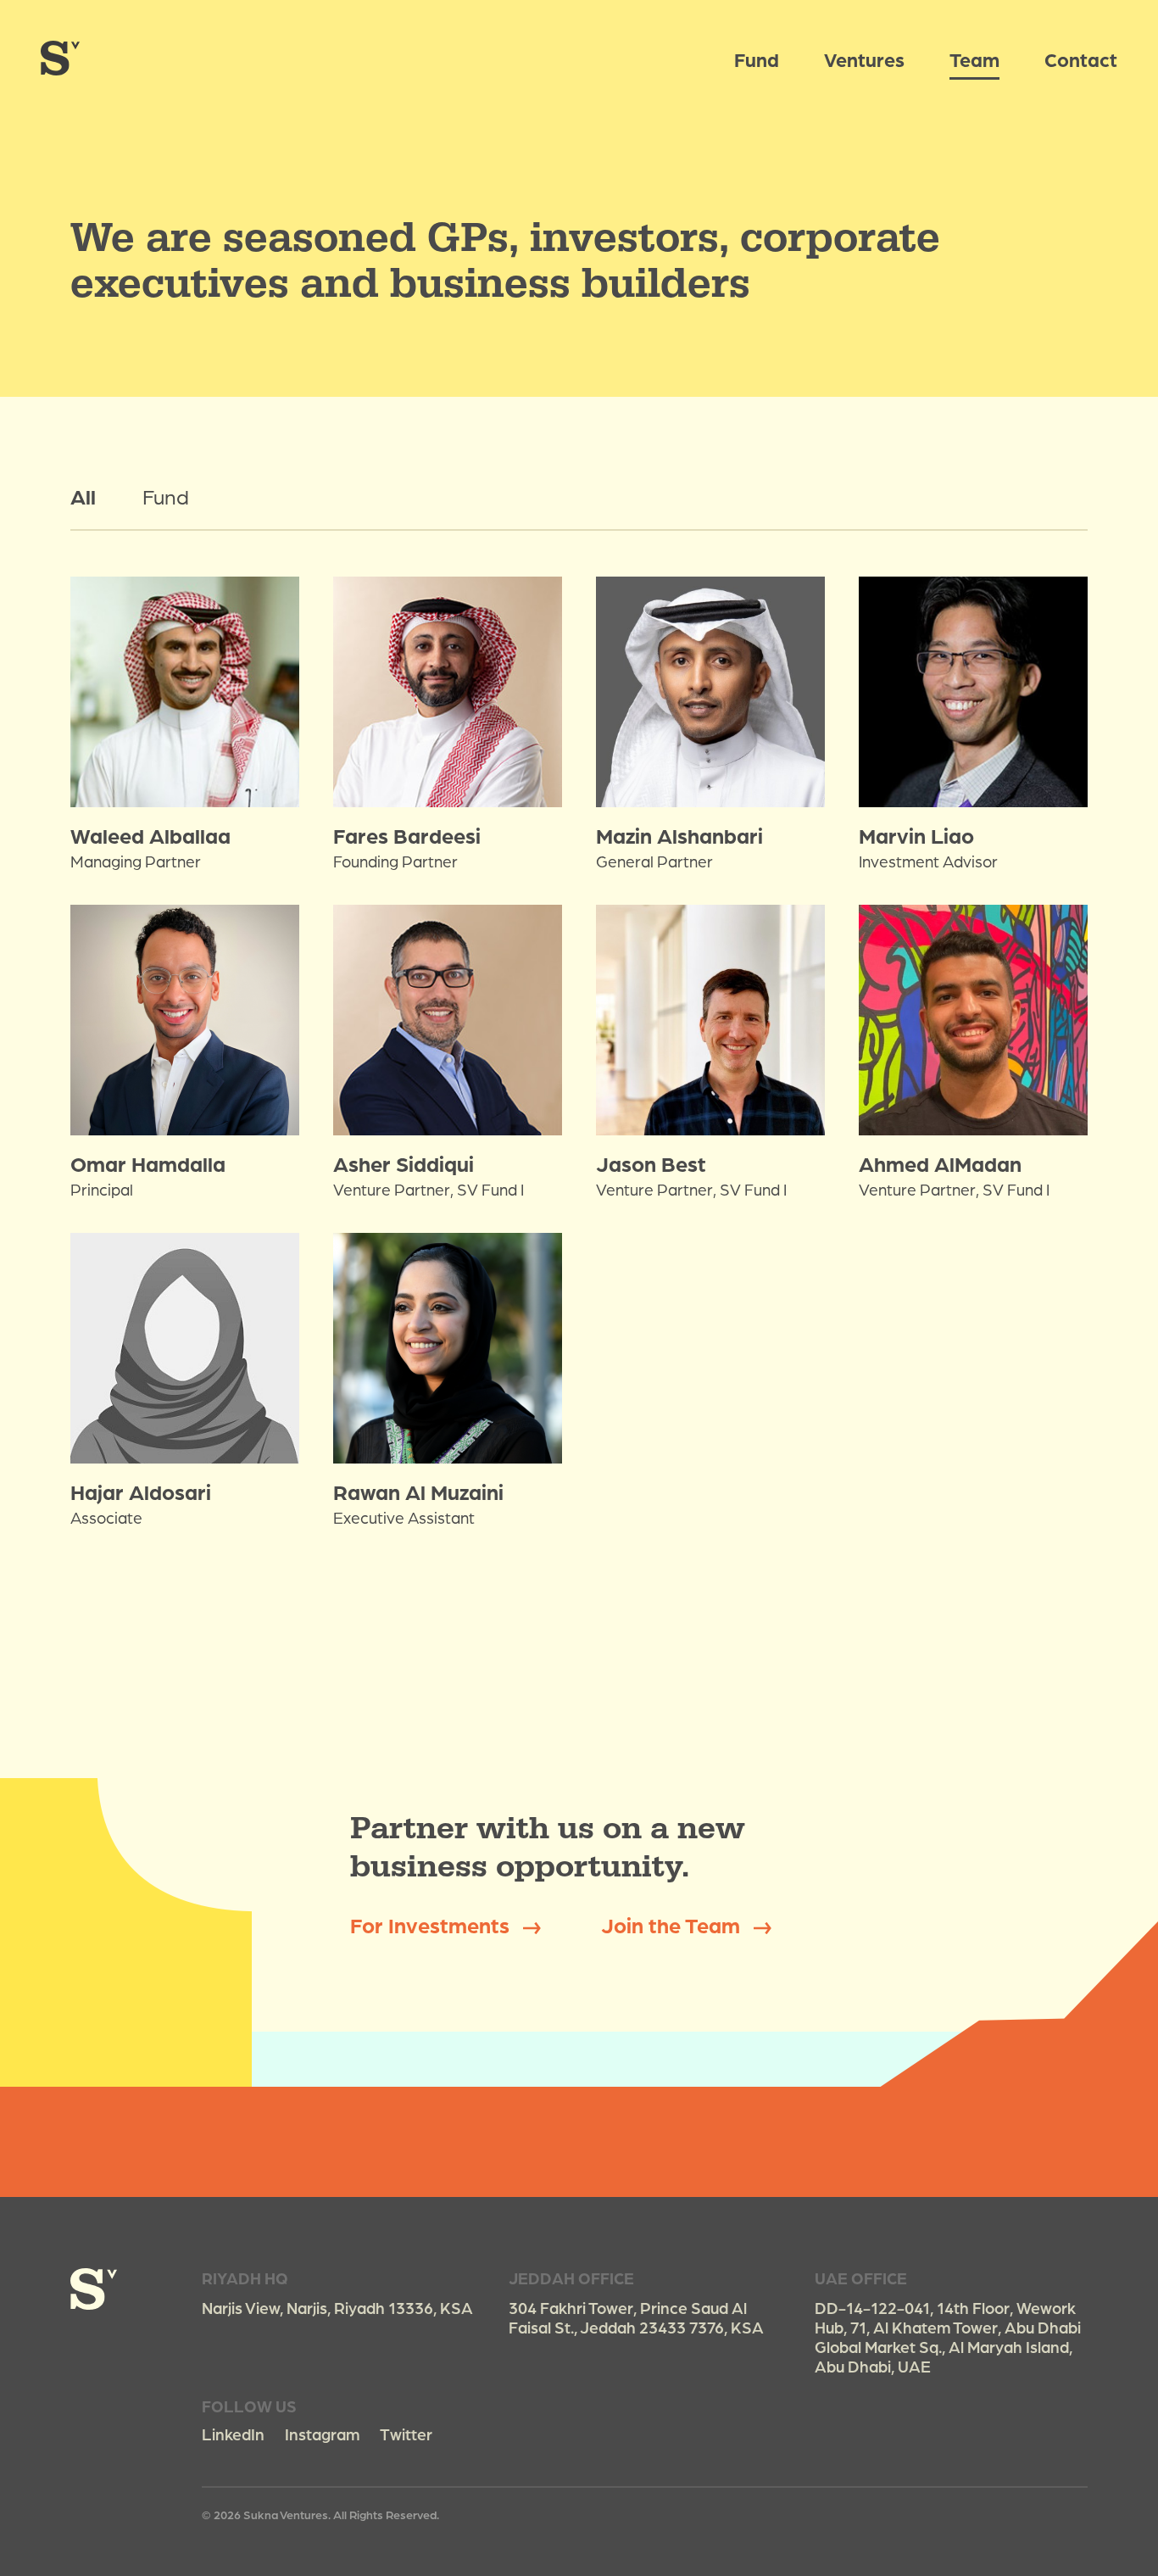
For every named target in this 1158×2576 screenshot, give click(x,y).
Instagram (322, 2434)
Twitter (406, 2434)
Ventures (864, 59)
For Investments (432, 1924)
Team (974, 59)
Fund (757, 59)
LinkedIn (233, 2434)
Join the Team (673, 1924)
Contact (1081, 59)
